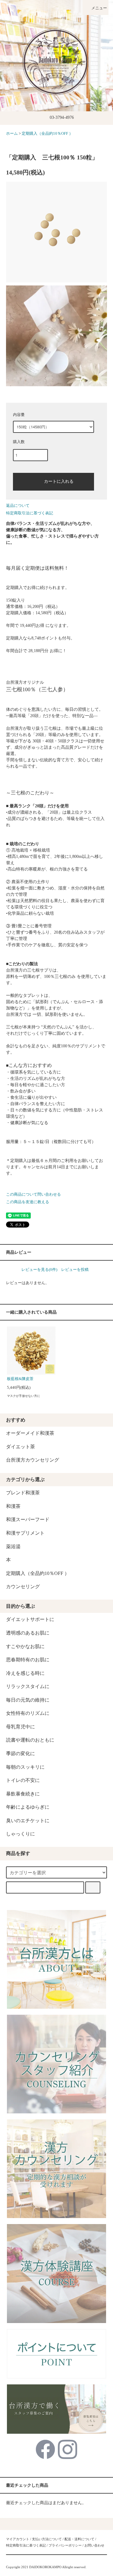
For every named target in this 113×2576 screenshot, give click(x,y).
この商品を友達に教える (28, 1202)
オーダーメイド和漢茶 (30, 1433)
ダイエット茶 (20, 1447)
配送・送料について (79, 2539)
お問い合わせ (94, 2545)
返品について (18, 505)
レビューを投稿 (75, 1270)
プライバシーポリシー (65, 2545)
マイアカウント (18, 2539)
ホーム (12, 134)
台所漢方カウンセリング (33, 1460)
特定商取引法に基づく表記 (30, 513)
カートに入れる (59, 481)
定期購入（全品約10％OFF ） (47, 134)
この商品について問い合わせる (33, 1194)
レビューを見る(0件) (39, 1270)
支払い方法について (47, 2539)
